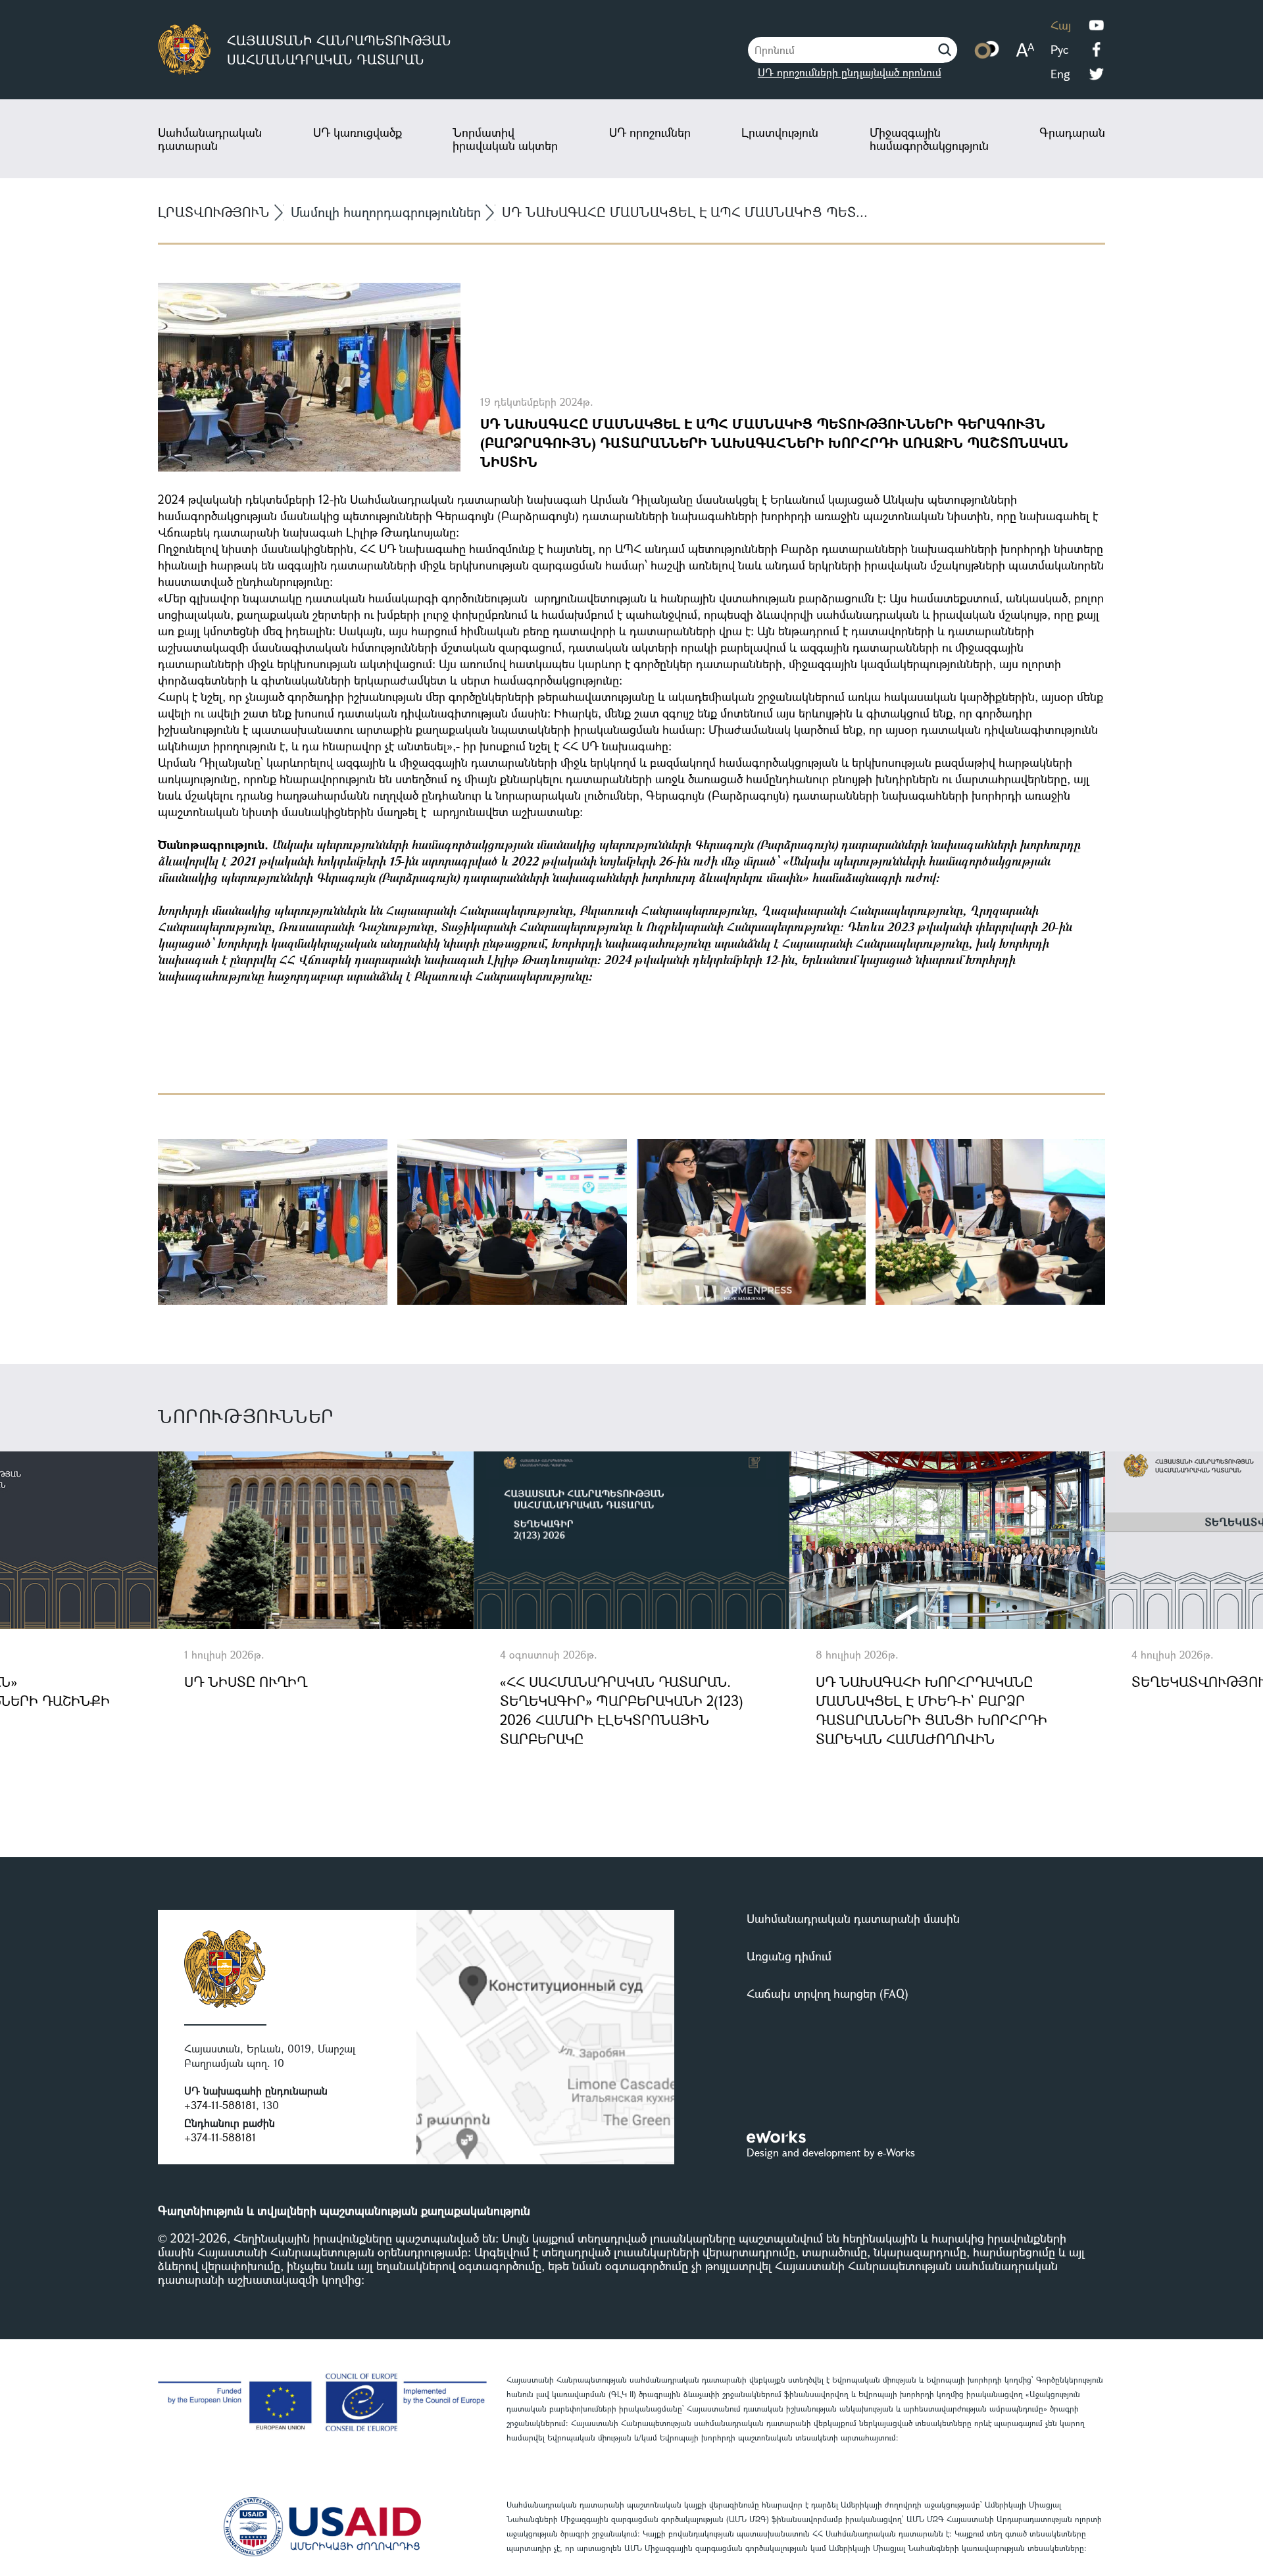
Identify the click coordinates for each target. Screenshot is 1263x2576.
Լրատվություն (780, 132)
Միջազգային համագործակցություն (929, 139)
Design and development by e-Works (831, 2152)
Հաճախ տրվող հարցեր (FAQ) (828, 1993)
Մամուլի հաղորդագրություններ (386, 212)
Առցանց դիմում (789, 1956)
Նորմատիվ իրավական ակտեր (505, 139)
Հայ (1061, 25)
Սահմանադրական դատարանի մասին (853, 1918)
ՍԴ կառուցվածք (358, 132)
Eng (1060, 74)
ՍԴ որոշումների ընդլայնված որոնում (850, 72)
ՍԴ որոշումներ (650, 132)
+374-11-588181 (220, 2105)
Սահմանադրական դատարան (210, 139)
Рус (1059, 49)
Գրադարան (1072, 132)
